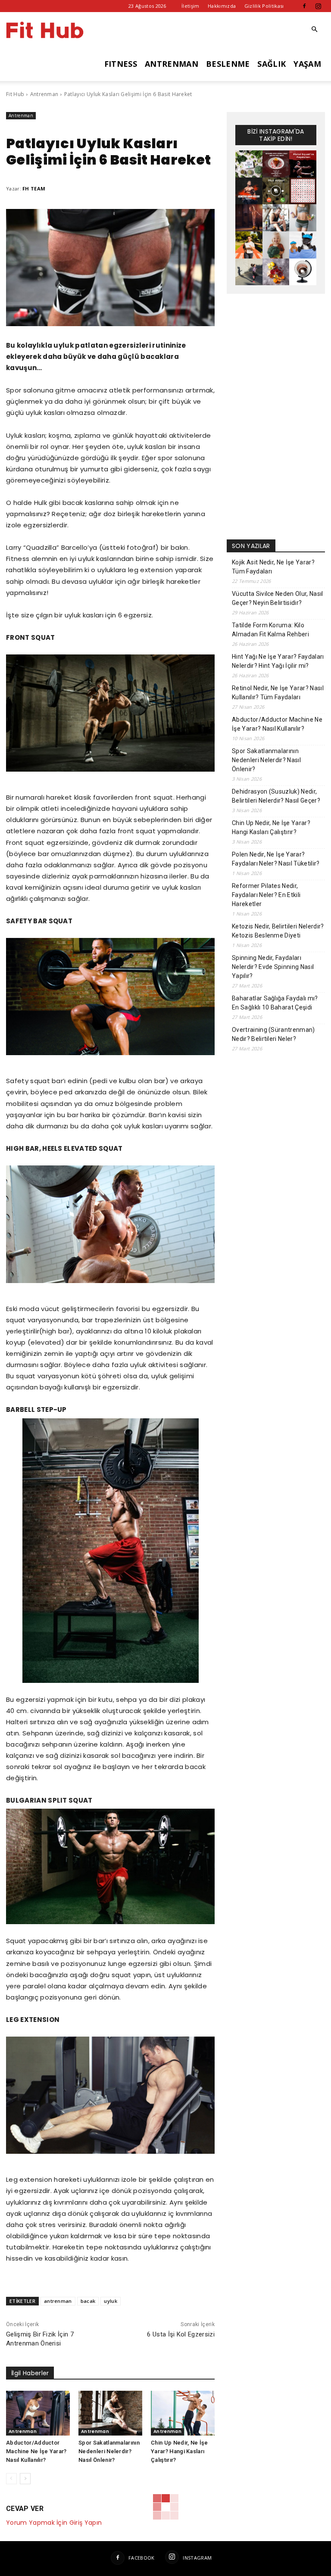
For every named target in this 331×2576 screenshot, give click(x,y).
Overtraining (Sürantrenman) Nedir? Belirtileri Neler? (273, 1034)
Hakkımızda (222, 6)
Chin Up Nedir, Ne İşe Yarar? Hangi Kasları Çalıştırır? (180, 2451)
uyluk (111, 2301)
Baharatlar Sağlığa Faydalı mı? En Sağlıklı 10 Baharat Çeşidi (275, 1003)
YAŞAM (307, 64)
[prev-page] (11, 2479)
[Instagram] (319, 6)
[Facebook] (304, 6)
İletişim (190, 6)
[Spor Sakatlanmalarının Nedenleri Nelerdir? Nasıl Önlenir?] (110, 2413)
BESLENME (228, 64)
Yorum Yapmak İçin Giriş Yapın (54, 2523)
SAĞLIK (272, 64)
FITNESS (121, 64)
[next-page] (25, 2479)
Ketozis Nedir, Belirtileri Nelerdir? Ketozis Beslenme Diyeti (278, 931)
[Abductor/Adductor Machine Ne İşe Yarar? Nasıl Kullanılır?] (38, 2413)
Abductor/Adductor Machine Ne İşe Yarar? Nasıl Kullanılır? (36, 2451)
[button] (315, 30)
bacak (88, 2301)
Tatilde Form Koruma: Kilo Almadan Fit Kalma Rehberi (270, 630)
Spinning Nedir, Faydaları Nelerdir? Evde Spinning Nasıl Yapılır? (273, 967)
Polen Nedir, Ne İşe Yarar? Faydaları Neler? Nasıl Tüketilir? (276, 859)
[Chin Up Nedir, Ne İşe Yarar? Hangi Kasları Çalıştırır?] (183, 2413)
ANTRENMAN (172, 64)
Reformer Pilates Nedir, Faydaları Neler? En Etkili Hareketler (266, 895)
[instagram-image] (249, 164)
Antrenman (44, 94)
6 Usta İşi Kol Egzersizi (181, 2334)
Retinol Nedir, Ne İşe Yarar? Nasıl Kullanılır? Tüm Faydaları (278, 693)
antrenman (58, 2301)
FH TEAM (34, 188)
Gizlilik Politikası (264, 6)
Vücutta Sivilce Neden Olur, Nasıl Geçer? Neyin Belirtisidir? (278, 598)
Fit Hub (15, 94)
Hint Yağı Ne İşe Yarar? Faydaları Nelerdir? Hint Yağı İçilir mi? (278, 661)
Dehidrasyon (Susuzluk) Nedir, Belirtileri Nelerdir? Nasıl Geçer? (276, 796)
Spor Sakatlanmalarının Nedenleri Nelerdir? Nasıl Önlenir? (109, 2451)
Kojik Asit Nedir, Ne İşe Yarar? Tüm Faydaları (273, 567)
